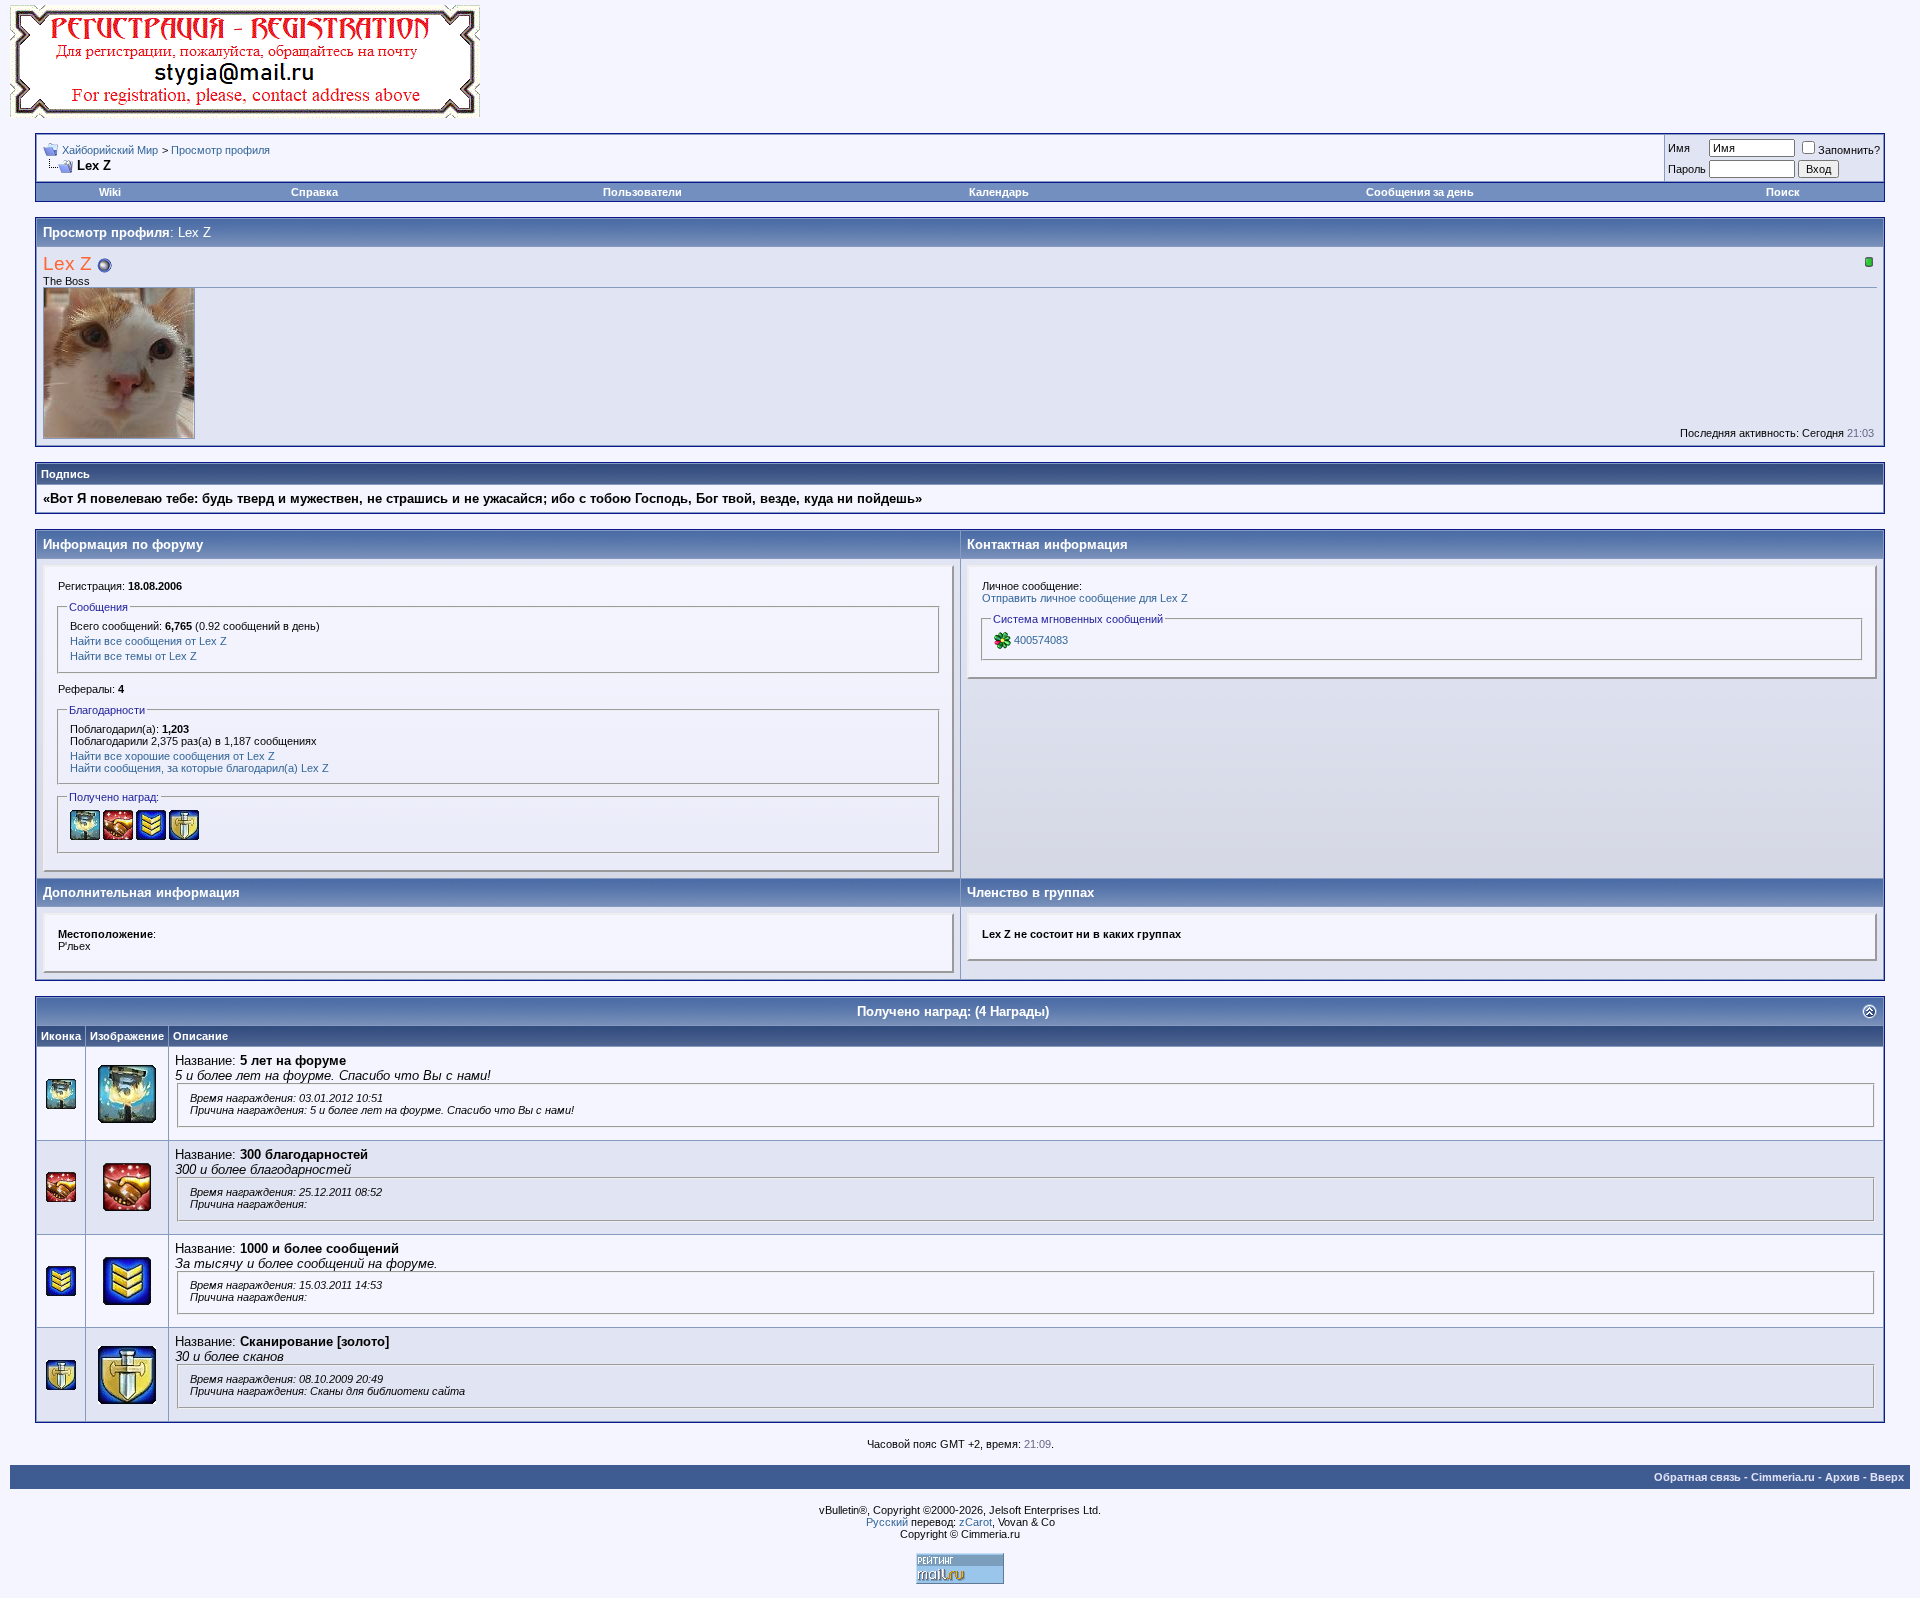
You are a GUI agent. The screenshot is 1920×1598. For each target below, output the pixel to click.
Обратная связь (1697, 1477)
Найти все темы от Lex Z (133, 656)
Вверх (1887, 1477)
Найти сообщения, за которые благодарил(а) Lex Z (199, 768)
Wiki (110, 192)
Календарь (999, 192)
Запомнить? (1849, 150)
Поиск (1783, 192)
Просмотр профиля (220, 150)
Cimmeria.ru (1783, 1477)
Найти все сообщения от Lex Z (148, 641)
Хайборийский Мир (110, 150)
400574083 (1041, 640)
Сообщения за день (1420, 192)
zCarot (975, 1522)
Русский (887, 1522)
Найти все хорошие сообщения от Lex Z (172, 756)
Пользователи (642, 192)
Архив (1842, 1477)
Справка (314, 192)
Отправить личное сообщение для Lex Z (1085, 598)
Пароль (1687, 169)
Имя (1679, 148)
